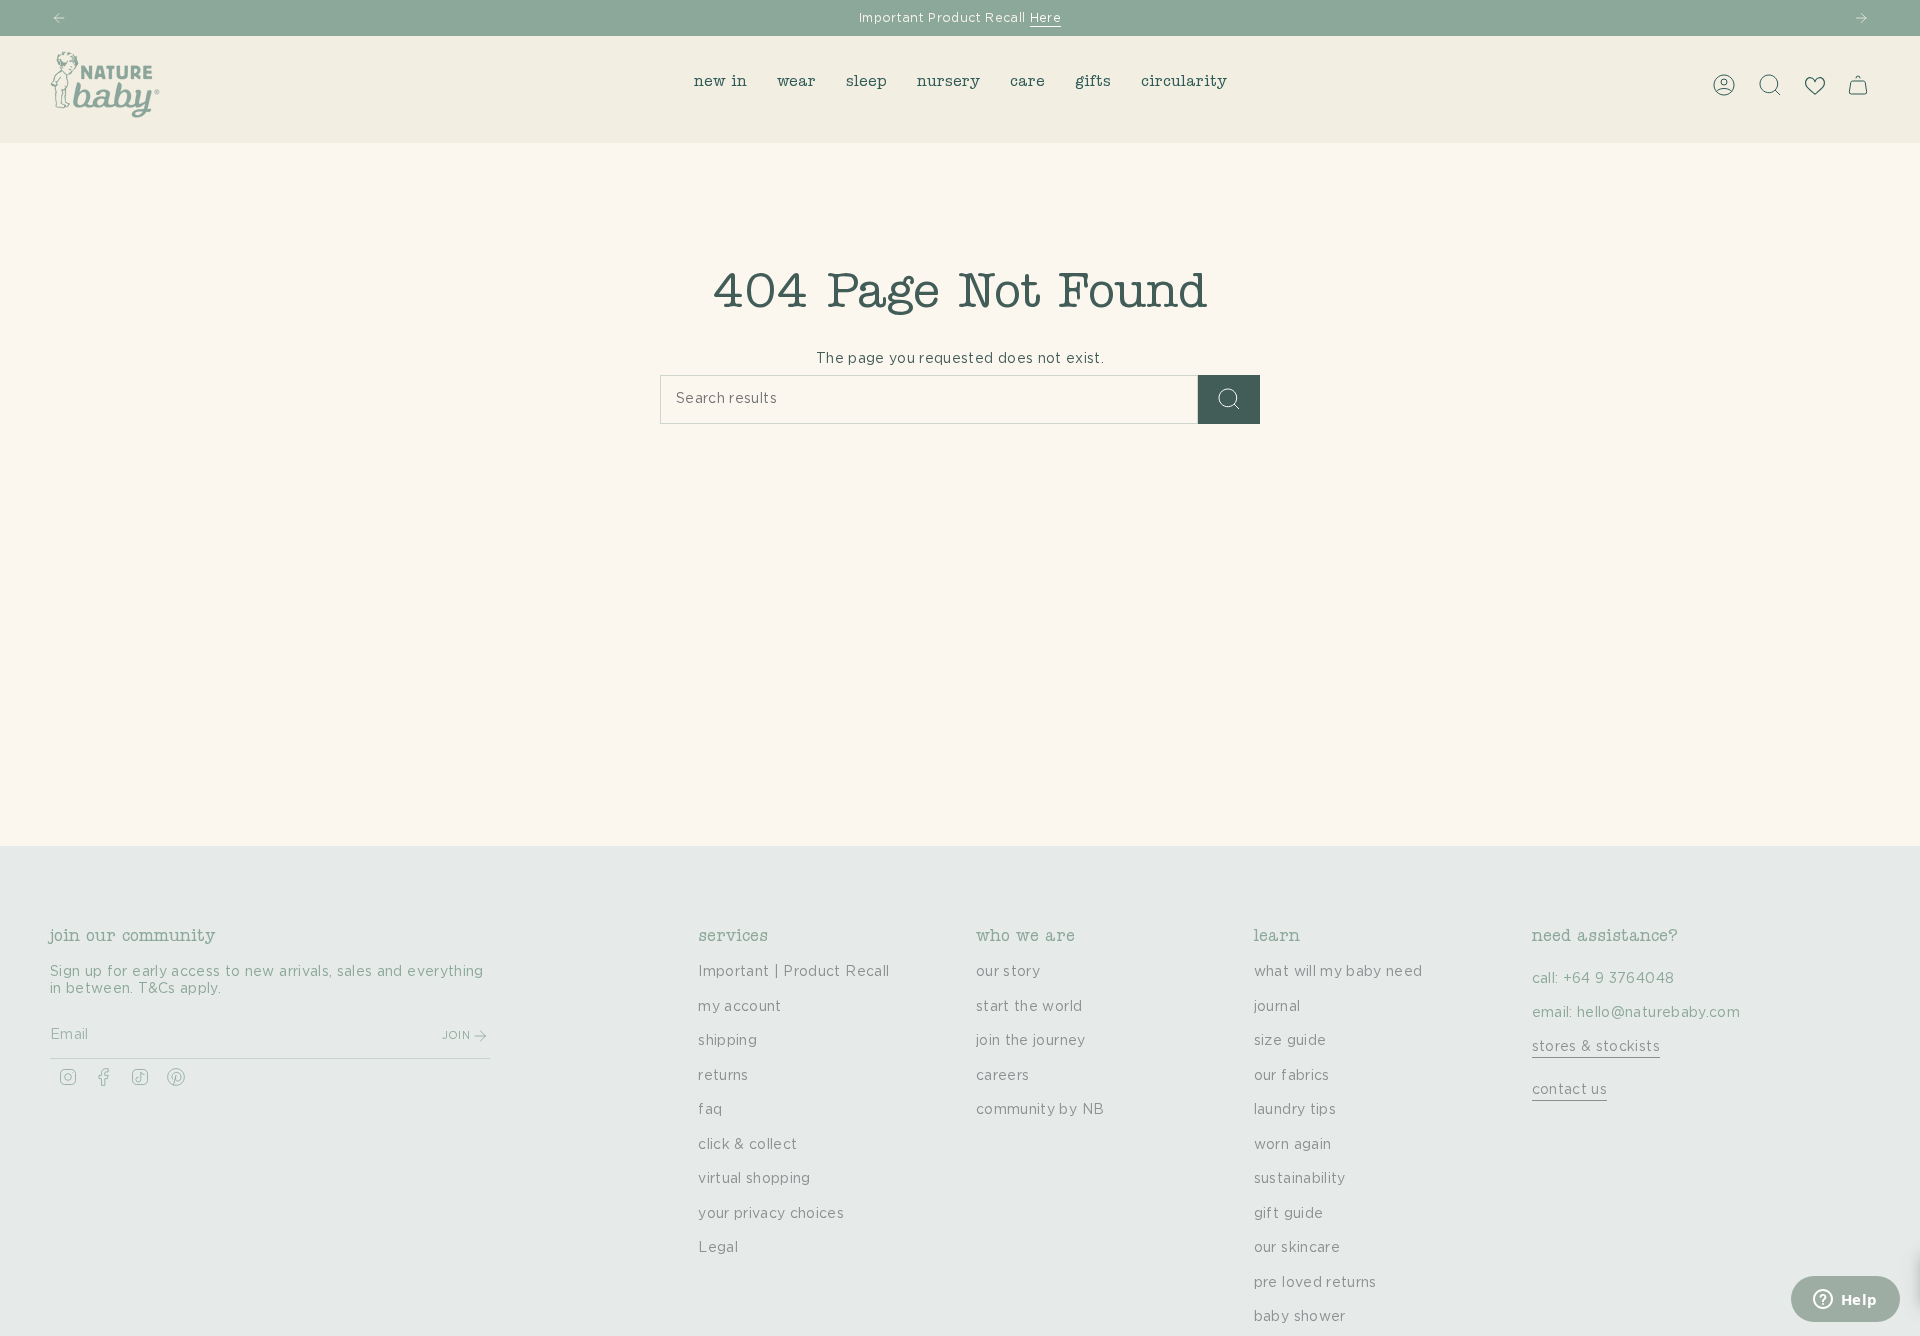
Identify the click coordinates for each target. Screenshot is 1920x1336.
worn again (1293, 1145)
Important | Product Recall (793, 972)
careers (1002, 1076)
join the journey (1031, 1041)
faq (710, 1110)
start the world (1029, 1007)
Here (1045, 18)
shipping (727, 1041)
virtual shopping (754, 1179)
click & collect (747, 1145)
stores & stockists (1596, 1047)
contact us (1570, 1090)
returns (723, 1076)
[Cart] (1858, 85)
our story (1008, 972)
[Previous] (59, 18)
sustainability (1300, 1179)
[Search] (1229, 399)
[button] (720, 84)
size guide (1290, 1041)
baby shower (1300, 1317)
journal (1277, 1007)
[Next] (1861, 18)
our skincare (1297, 1248)
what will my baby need (1338, 972)
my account (740, 1007)
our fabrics (1292, 1076)
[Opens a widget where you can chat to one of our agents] (1845, 1301)
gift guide (1289, 1214)
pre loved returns (1315, 1283)
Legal (718, 1248)
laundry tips (1295, 1110)
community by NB (1040, 1110)
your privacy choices (771, 1214)
